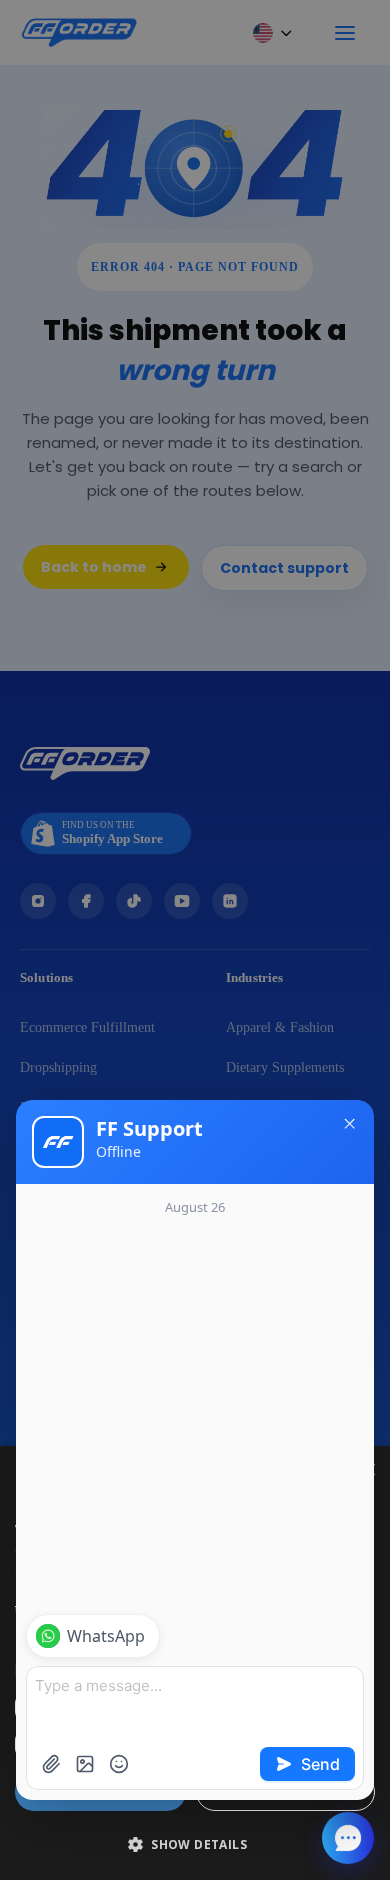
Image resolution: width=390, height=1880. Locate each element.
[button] (195, 1844)
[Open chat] (348, 1838)
